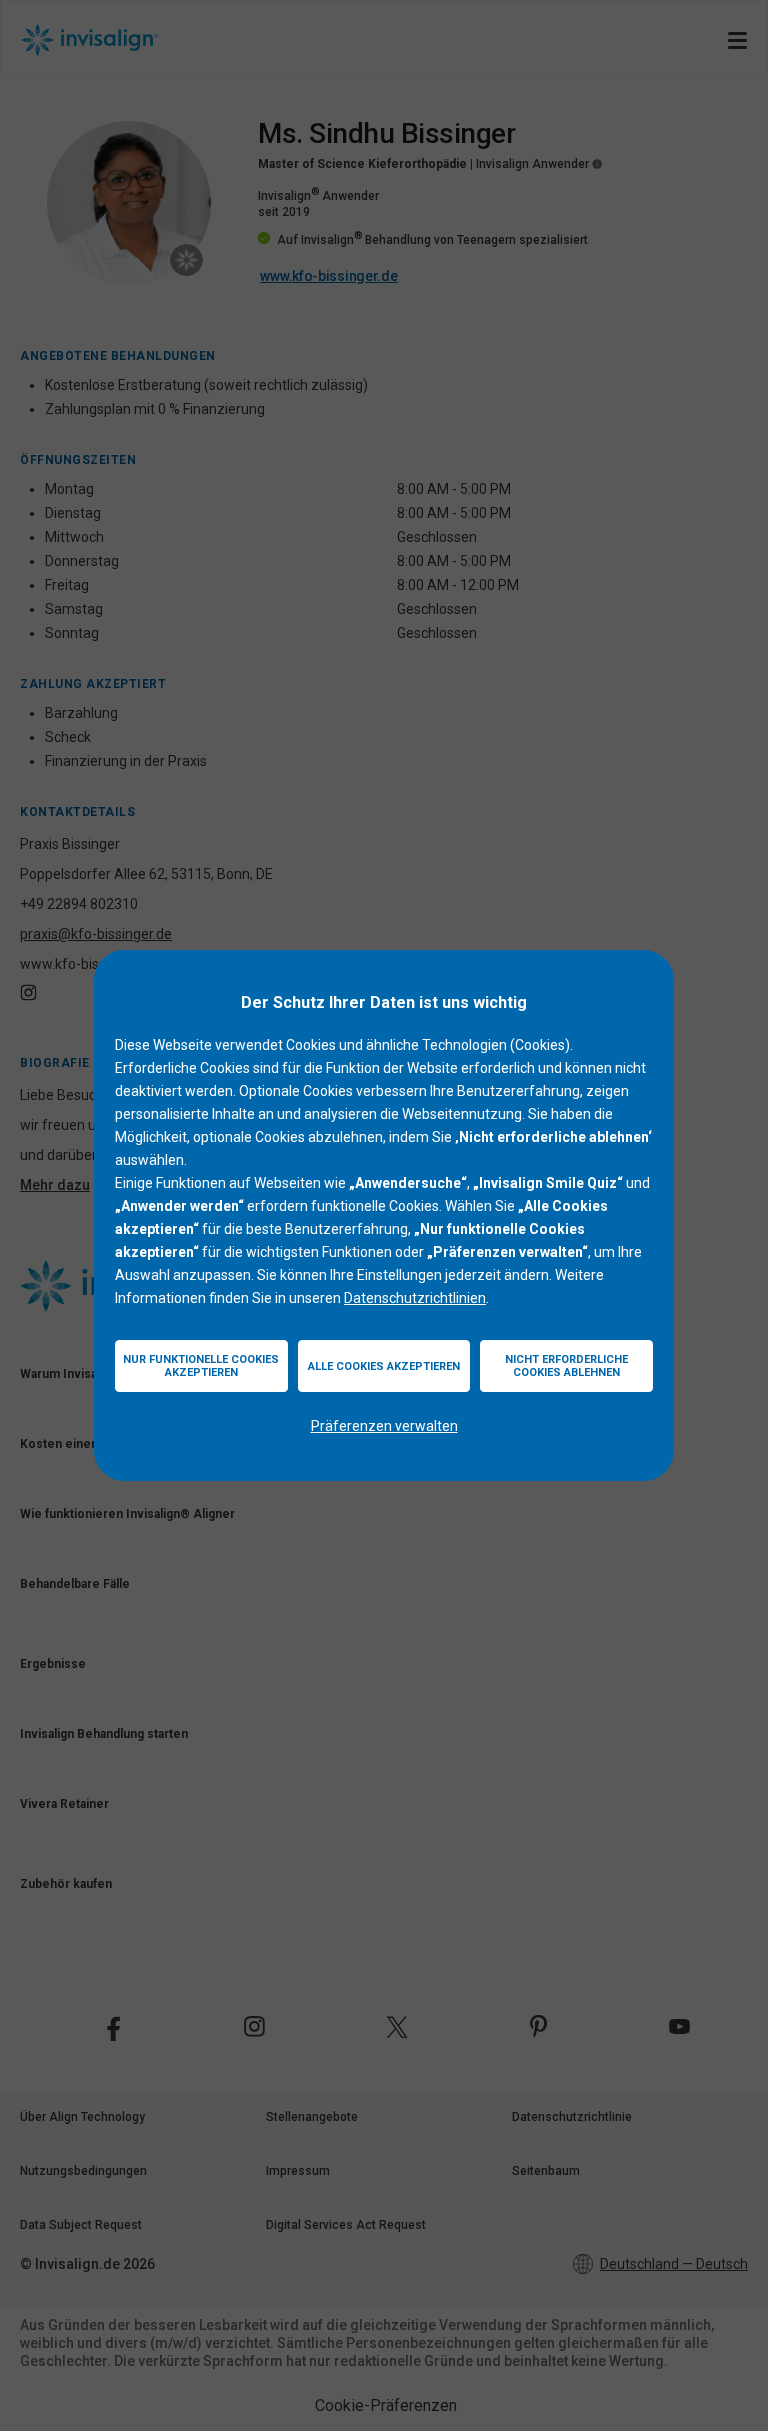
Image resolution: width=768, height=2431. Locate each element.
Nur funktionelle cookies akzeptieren (201, 1366)
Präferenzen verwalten (384, 1426)
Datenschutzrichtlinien (415, 1298)
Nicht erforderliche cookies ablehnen (566, 1366)
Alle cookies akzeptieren (384, 1366)
